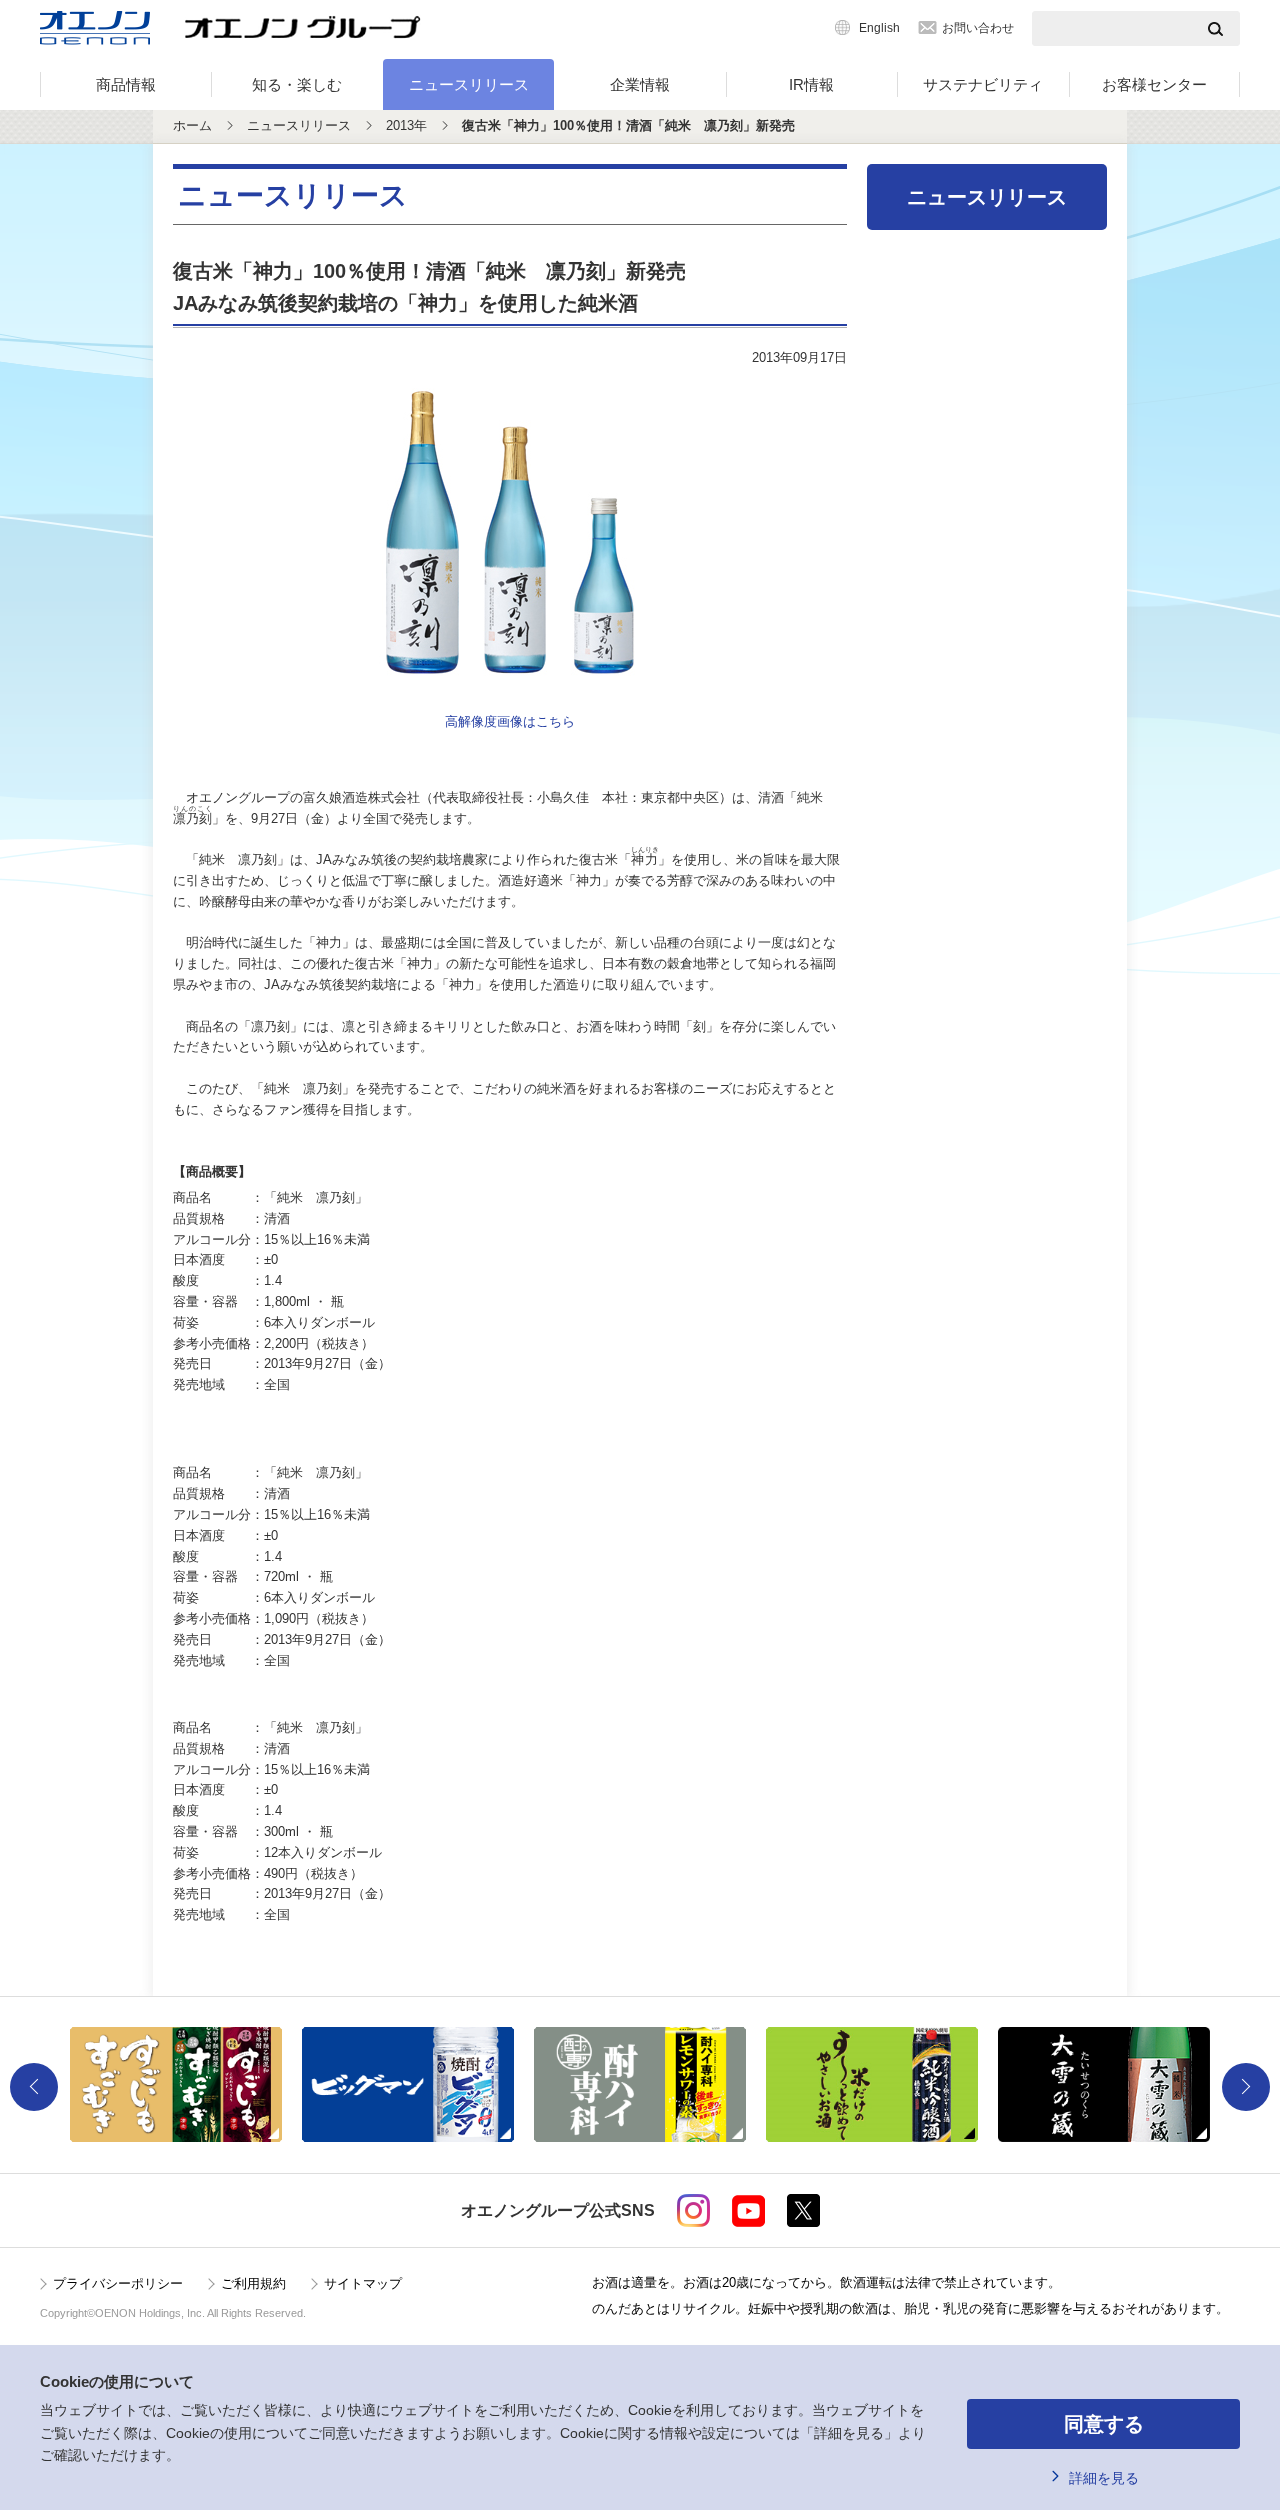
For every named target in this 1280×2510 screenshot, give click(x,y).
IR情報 (811, 84)
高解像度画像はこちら (510, 721)
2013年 (406, 125)
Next (1246, 2087)
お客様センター (1154, 84)
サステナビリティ (983, 84)
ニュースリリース (469, 84)
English (879, 28)
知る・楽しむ (297, 84)
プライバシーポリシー (118, 2283)
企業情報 (640, 84)
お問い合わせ (978, 28)
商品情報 (126, 84)
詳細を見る (1104, 2478)
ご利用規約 (253, 2283)
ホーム (192, 125)
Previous (34, 2087)
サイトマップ (363, 2283)
